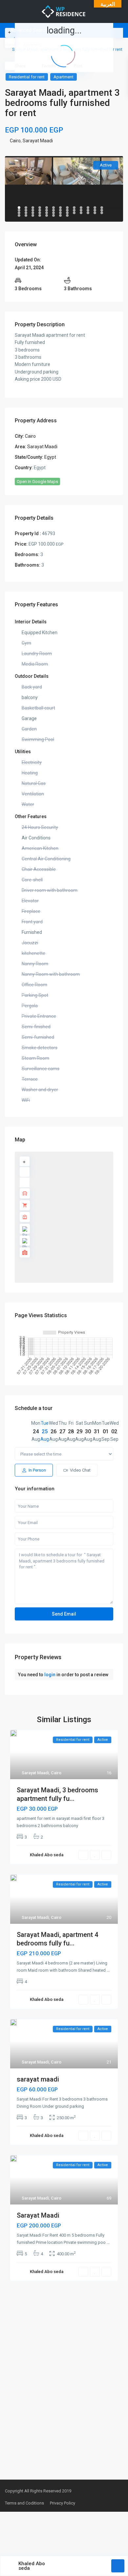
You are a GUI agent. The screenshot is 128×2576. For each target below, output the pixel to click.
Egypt (50, 457)
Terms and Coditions (24, 2503)
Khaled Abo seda (32, 2566)
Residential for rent (27, 77)
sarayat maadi (38, 2079)
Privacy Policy (63, 2503)
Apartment (64, 77)
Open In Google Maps (37, 482)
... (108, 1970)
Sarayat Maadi (38, 141)
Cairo (15, 141)
